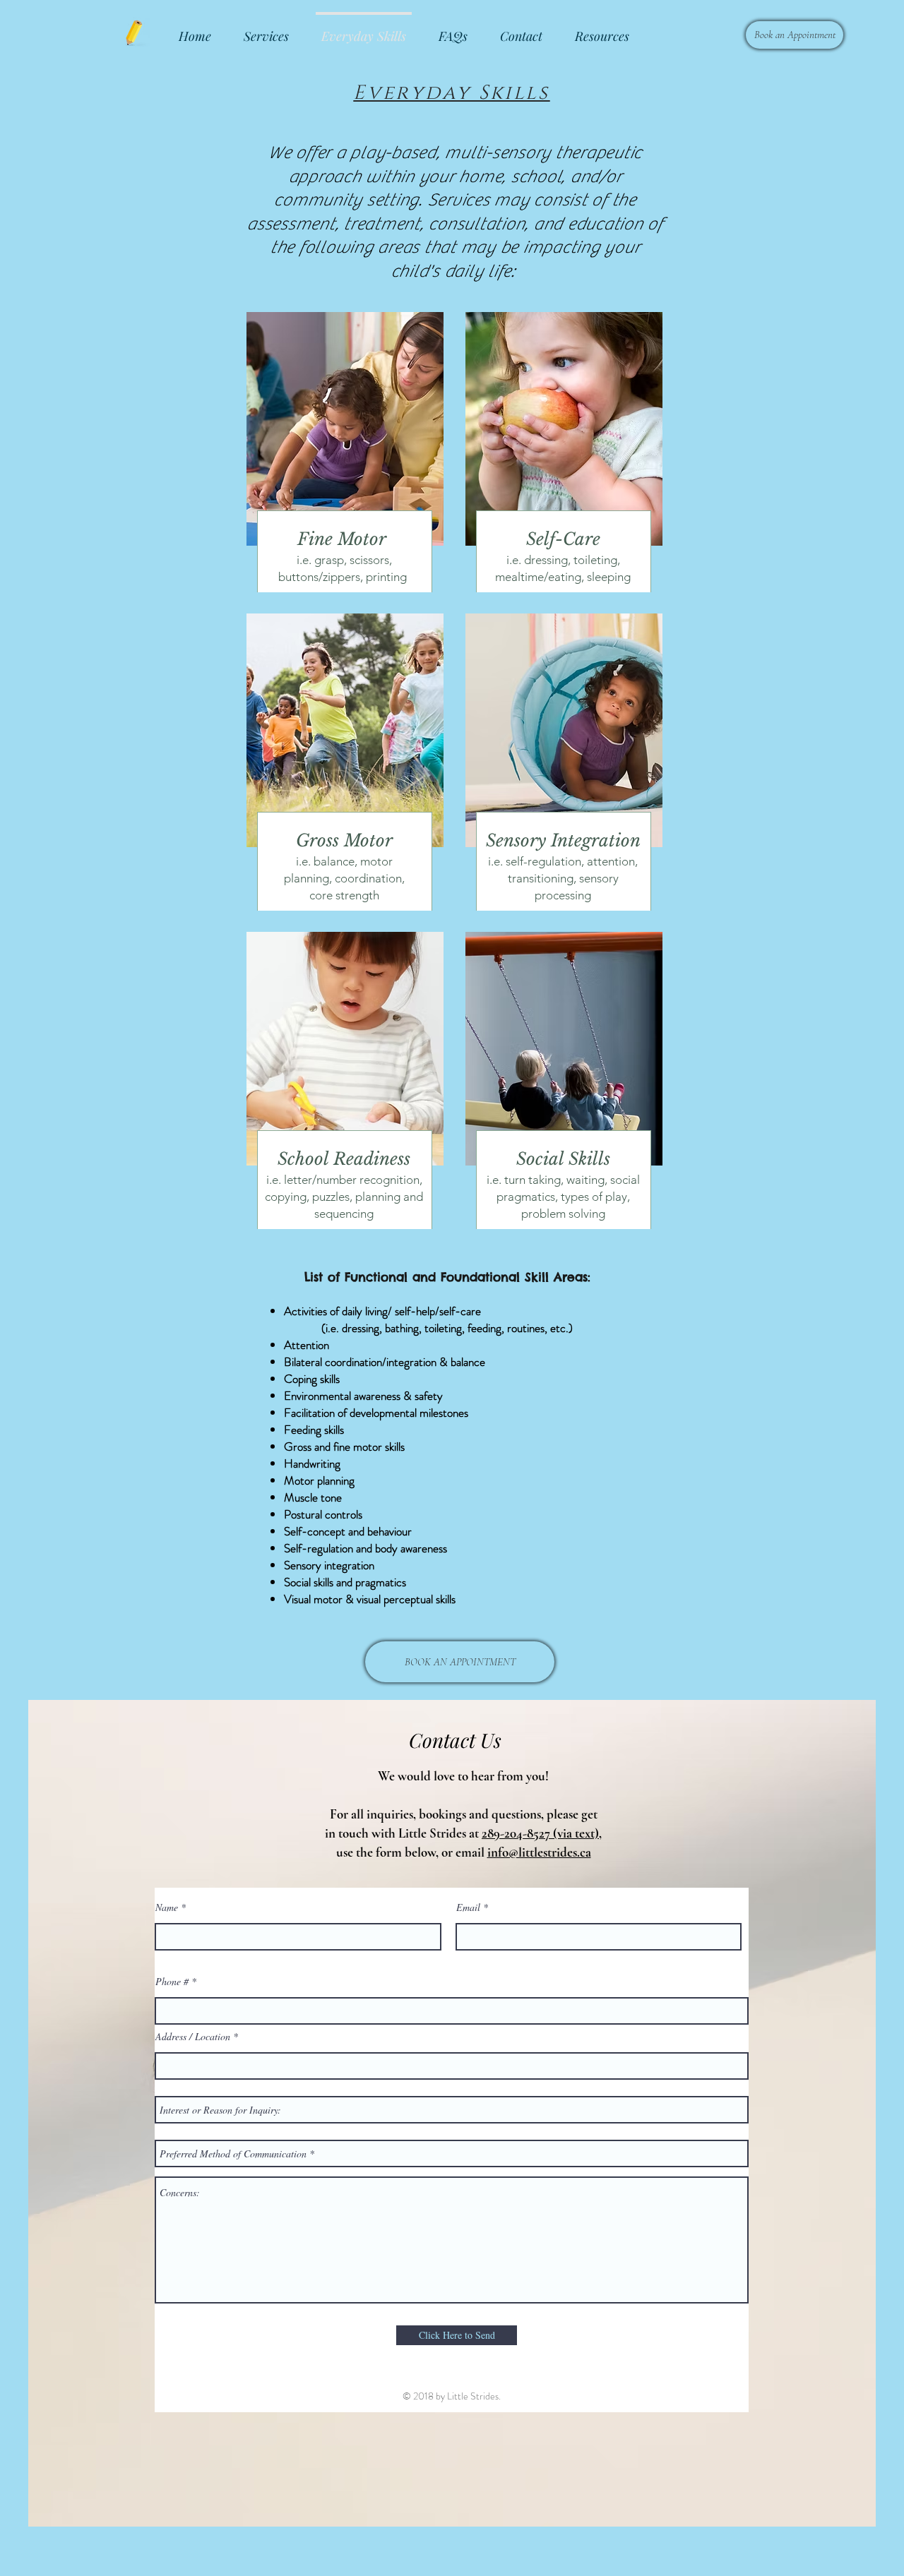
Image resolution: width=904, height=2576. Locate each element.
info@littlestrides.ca (539, 1852)
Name (167, 1907)
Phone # (172, 1982)
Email (468, 1907)
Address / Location (193, 2037)
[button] (602, 30)
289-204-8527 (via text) (540, 1833)
